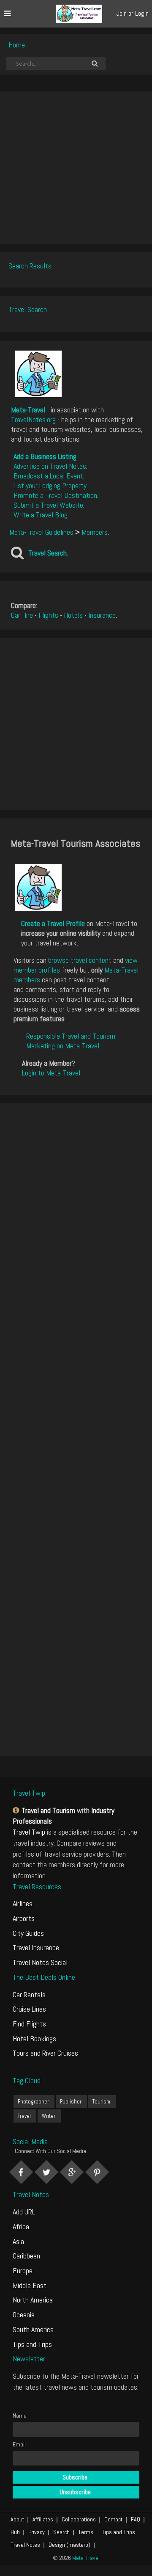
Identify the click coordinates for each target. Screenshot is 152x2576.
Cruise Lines (29, 2009)
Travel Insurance (36, 1947)
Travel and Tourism (48, 1810)
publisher (71, 2102)
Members (95, 532)
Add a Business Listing (45, 456)
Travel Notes (25, 2545)
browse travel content (80, 960)
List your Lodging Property (50, 485)
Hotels (73, 615)
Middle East (30, 2285)
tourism (101, 2102)
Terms (86, 2532)
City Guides (28, 1933)
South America (33, 2329)
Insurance (102, 615)
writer (49, 2116)
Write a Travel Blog (41, 515)
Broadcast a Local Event (48, 476)
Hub (15, 2532)
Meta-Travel (28, 410)
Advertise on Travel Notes (50, 466)
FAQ (136, 2519)
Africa (21, 2226)
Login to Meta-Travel (51, 1073)
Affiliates (43, 2519)
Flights (48, 615)
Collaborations (79, 2519)
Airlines (23, 1903)
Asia (18, 2241)
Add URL (24, 2212)
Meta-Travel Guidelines (41, 532)
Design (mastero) (69, 2545)
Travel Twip (29, 1832)
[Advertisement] (76, 168)
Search (61, 2532)
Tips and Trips (32, 2344)
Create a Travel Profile (53, 923)
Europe (23, 2271)
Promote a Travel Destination (55, 495)
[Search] (95, 64)
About (17, 2519)
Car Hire (22, 615)
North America (33, 2300)
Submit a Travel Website (48, 505)
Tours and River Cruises (45, 2053)
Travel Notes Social (40, 1962)
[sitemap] (17, 1810)
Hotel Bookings (34, 2038)
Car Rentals (29, 1994)
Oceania (24, 2315)
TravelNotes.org (33, 419)
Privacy (37, 2532)
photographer (33, 2102)
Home (17, 45)
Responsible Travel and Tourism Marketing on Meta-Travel (71, 1041)
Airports (24, 1918)
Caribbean (26, 2256)
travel (24, 2116)
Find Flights (29, 2024)
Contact (113, 2519)
